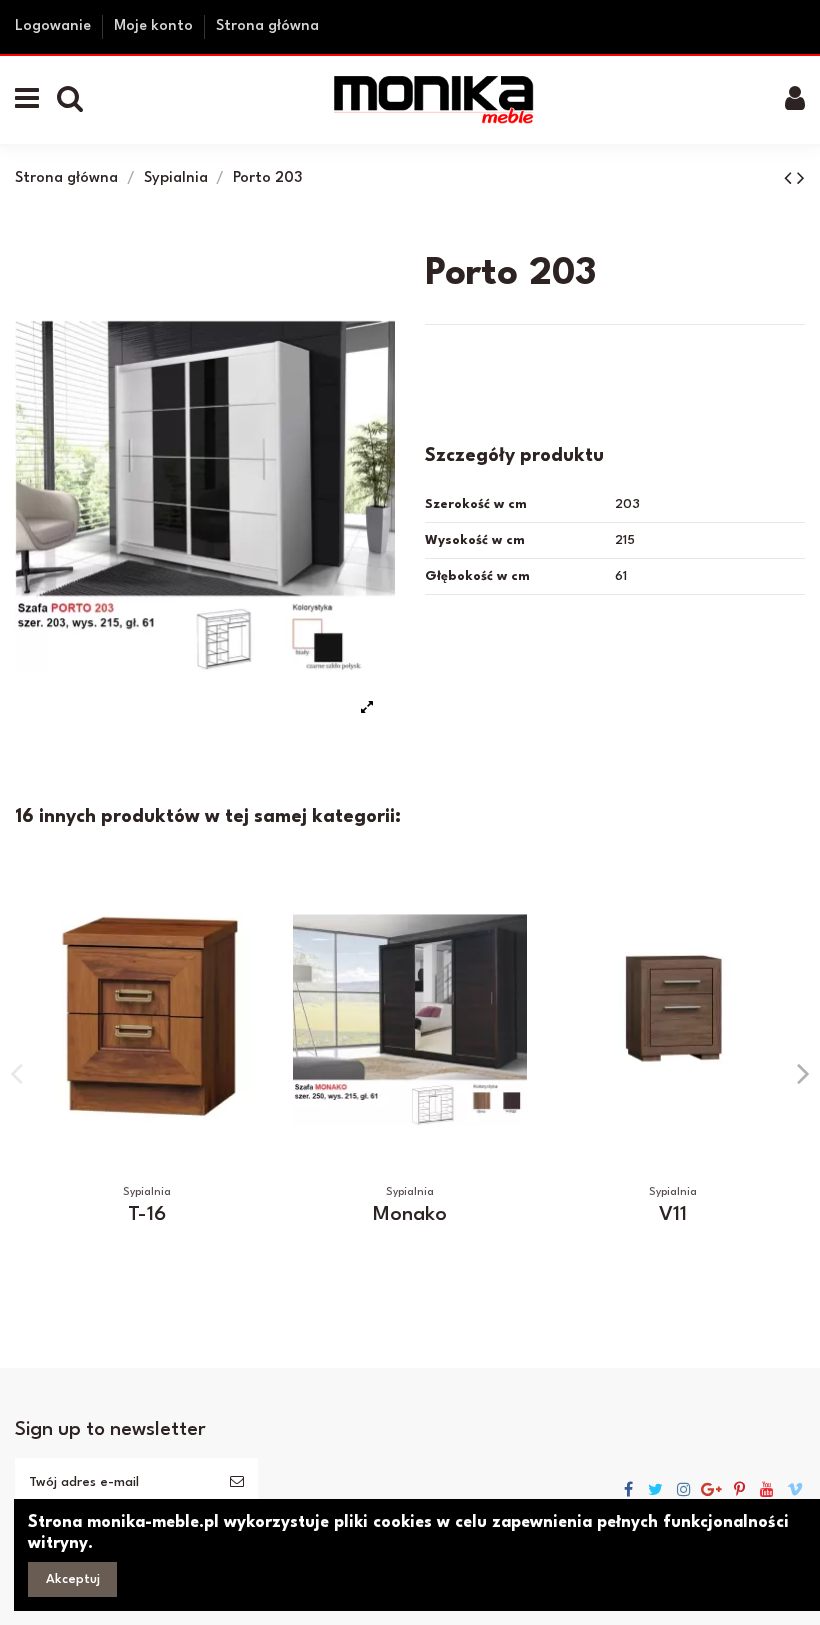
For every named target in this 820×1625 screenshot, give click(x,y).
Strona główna (267, 26)
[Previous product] (790, 180)
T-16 (147, 1215)
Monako (410, 1215)
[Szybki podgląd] (248, 934)
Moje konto (155, 26)
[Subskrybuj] (237, 1482)
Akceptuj (73, 1579)
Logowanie (55, 26)
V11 (673, 1215)
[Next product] (801, 180)
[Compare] (248, 899)
